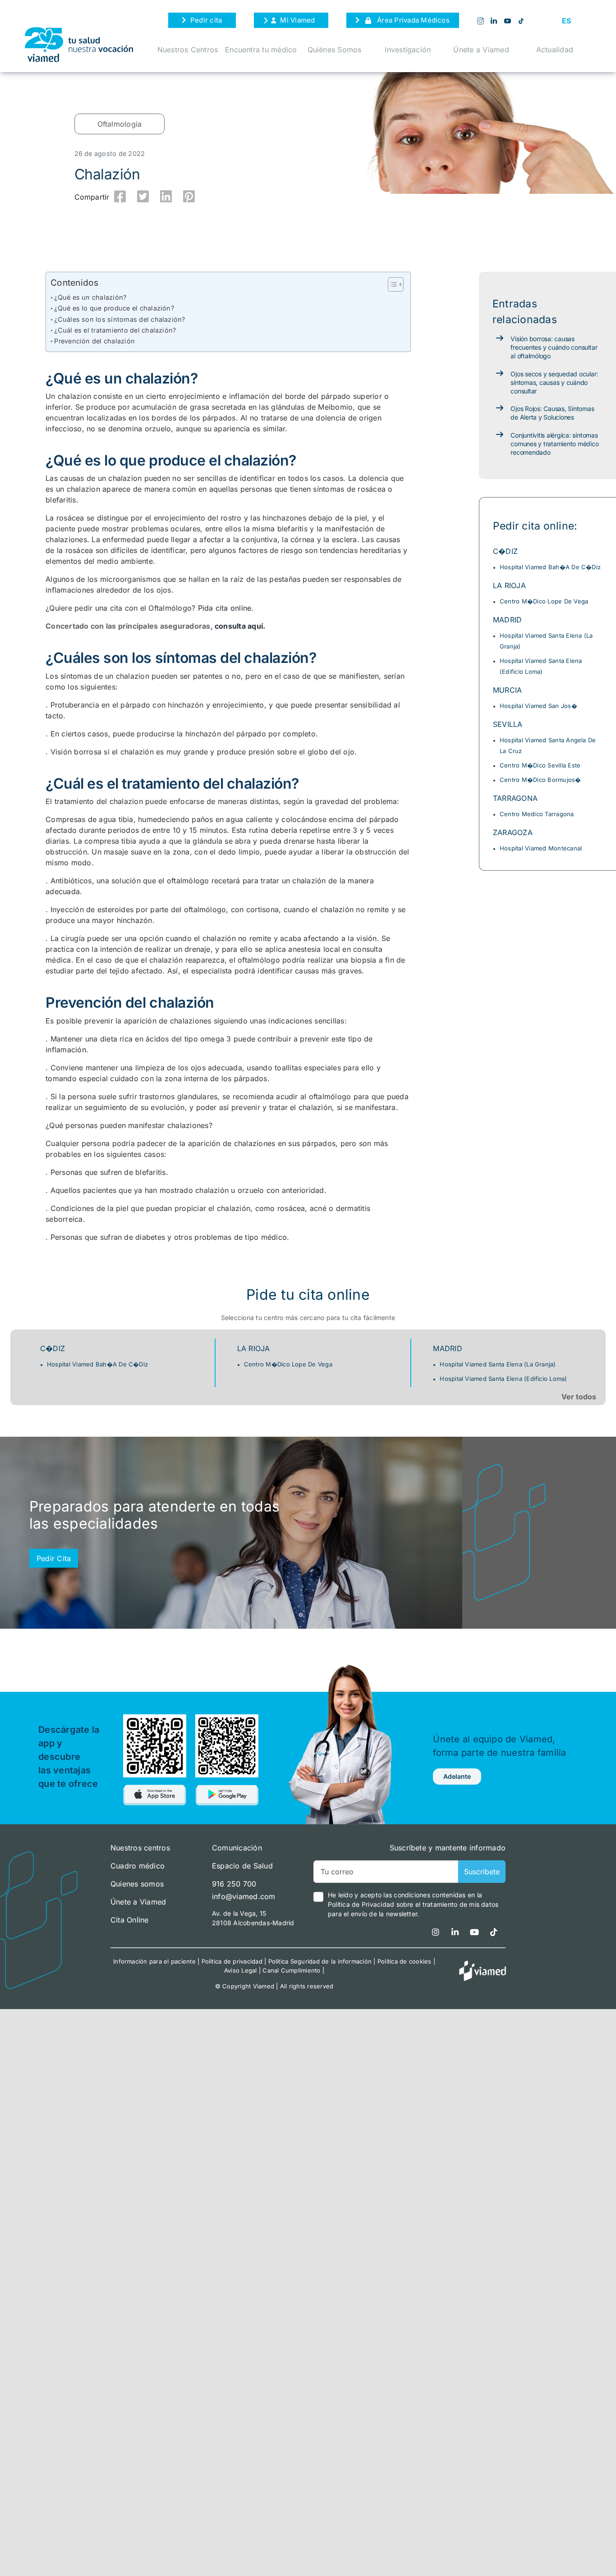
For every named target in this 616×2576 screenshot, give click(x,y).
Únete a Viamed (481, 50)
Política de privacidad (232, 1961)
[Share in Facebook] (120, 196)
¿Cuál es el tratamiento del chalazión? (115, 330)
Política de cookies (405, 1961)
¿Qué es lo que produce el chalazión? (114, 308)
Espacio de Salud (242, 1866)
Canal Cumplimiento (291, 1970)
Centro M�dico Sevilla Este (540, 765)
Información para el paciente (154, 1961)
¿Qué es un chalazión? (90, 297)
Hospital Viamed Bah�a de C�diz (550, 567)
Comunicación (237, 1848)
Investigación (408, 50)
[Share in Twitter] (143, 196)
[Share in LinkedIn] (166, 196)
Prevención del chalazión (94, 341)
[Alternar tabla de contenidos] (391, 284)
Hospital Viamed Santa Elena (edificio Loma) (503, 1379)
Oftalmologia (120, 124)
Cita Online (130, 1920)
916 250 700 (234, 1884)
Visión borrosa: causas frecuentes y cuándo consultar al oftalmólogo (554, 347)
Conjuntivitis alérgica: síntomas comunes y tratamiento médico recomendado (554, 444)
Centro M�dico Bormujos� (540, 780)
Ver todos (579, 1397)
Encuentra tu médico (261, 50)
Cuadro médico (138, 1866)
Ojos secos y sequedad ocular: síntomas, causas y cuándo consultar (554, 382)
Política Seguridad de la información (320, 1961)
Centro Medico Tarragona (537, 814)
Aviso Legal (241, 1970)
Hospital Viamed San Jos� (538, 706)
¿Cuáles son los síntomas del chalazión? (120, 319)
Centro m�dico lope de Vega (544, 601)
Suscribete (482, 1872)
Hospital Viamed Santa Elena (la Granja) (498, 1364)
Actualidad (555, 50)
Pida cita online (225, 608)
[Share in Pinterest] (189, 196)
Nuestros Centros (188, 50)
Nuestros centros (140, 1848)
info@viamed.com (244, 1896)
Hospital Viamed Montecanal (541, 848)
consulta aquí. (240, 626)
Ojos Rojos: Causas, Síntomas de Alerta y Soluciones (552, 413)
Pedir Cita (54, 1558)
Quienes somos (137, 1884)
